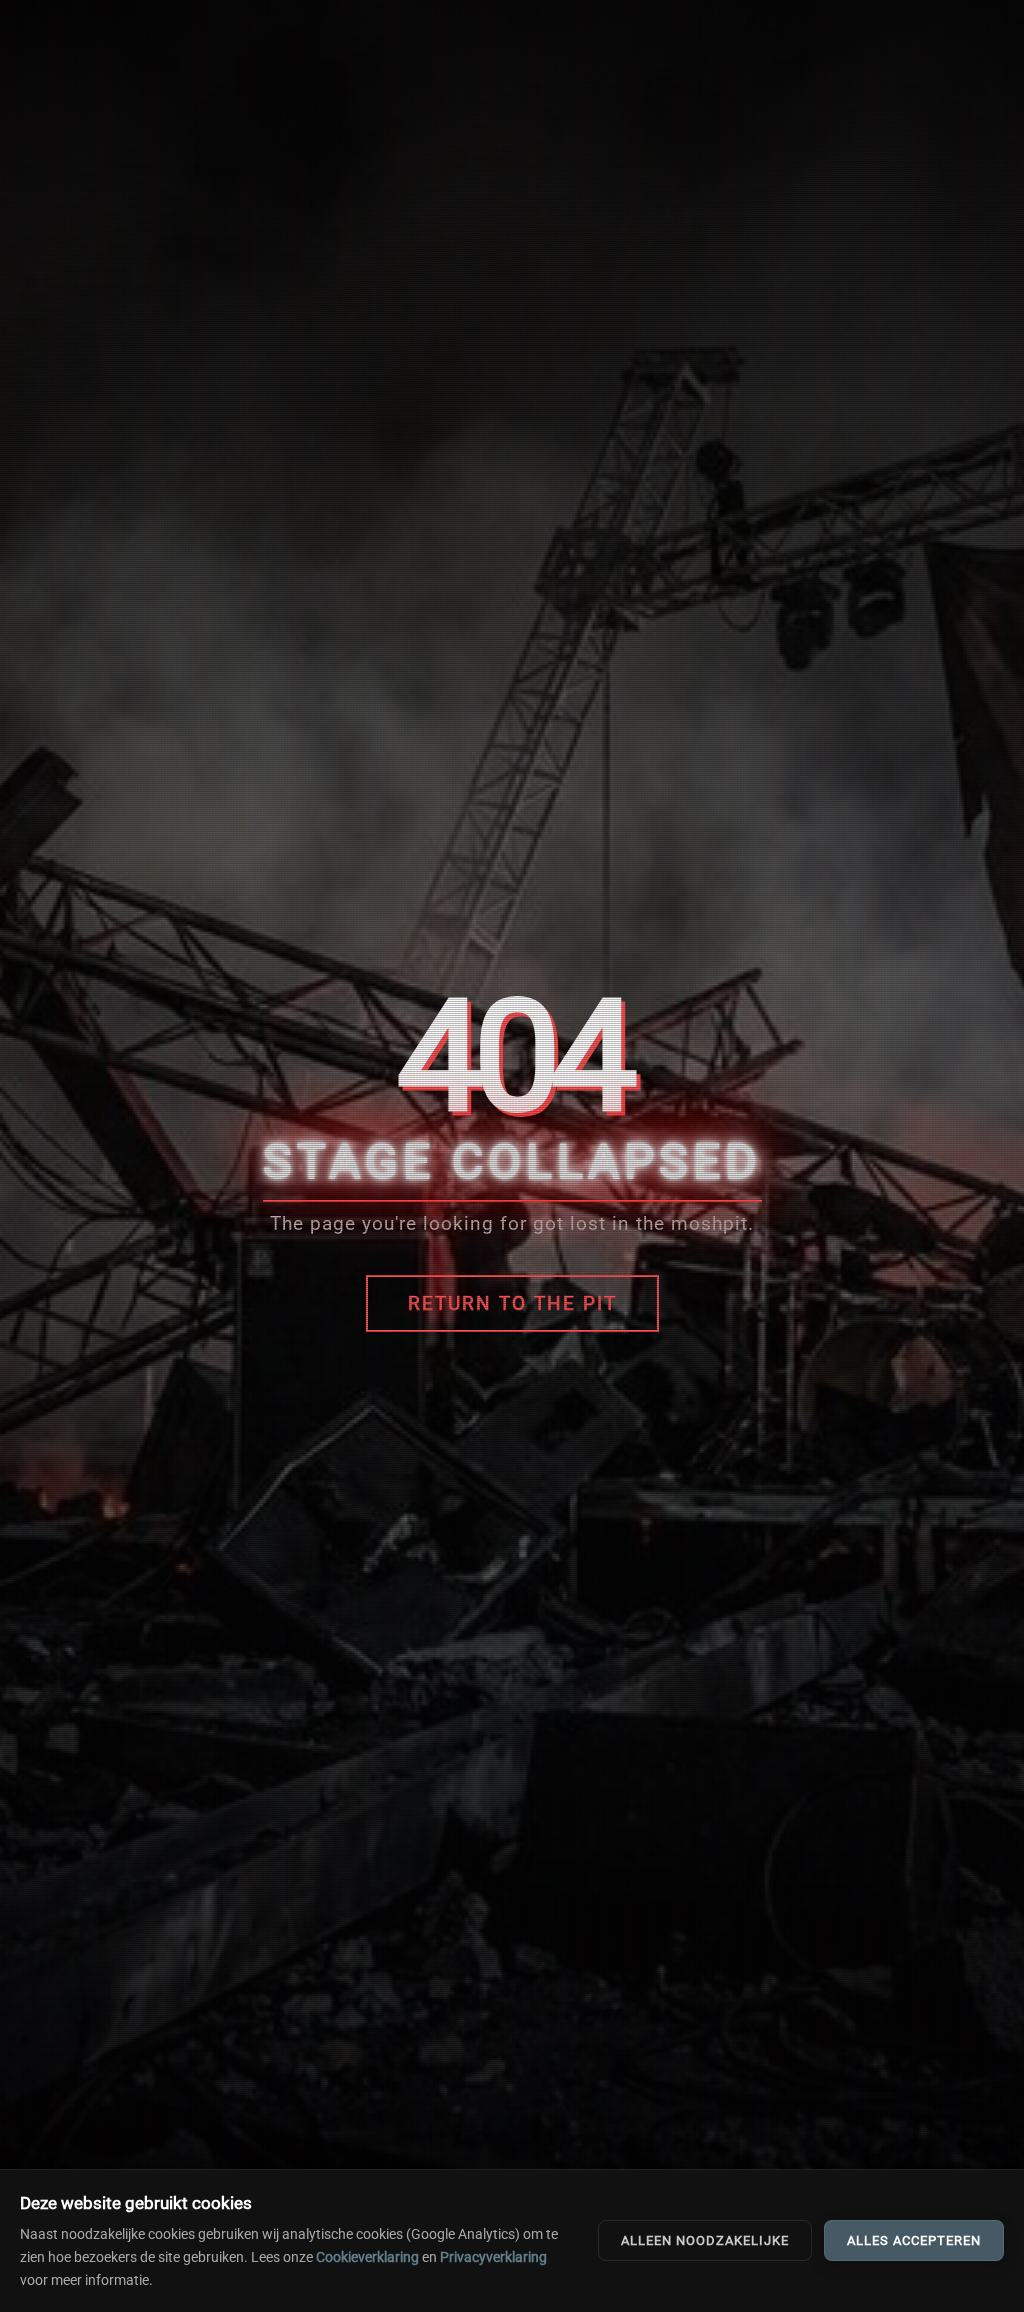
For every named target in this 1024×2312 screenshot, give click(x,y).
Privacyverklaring (493, 2257)
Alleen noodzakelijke (705, 2240)
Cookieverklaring (367, 2257)
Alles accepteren (914, 2240)
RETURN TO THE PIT (512, 1303)
